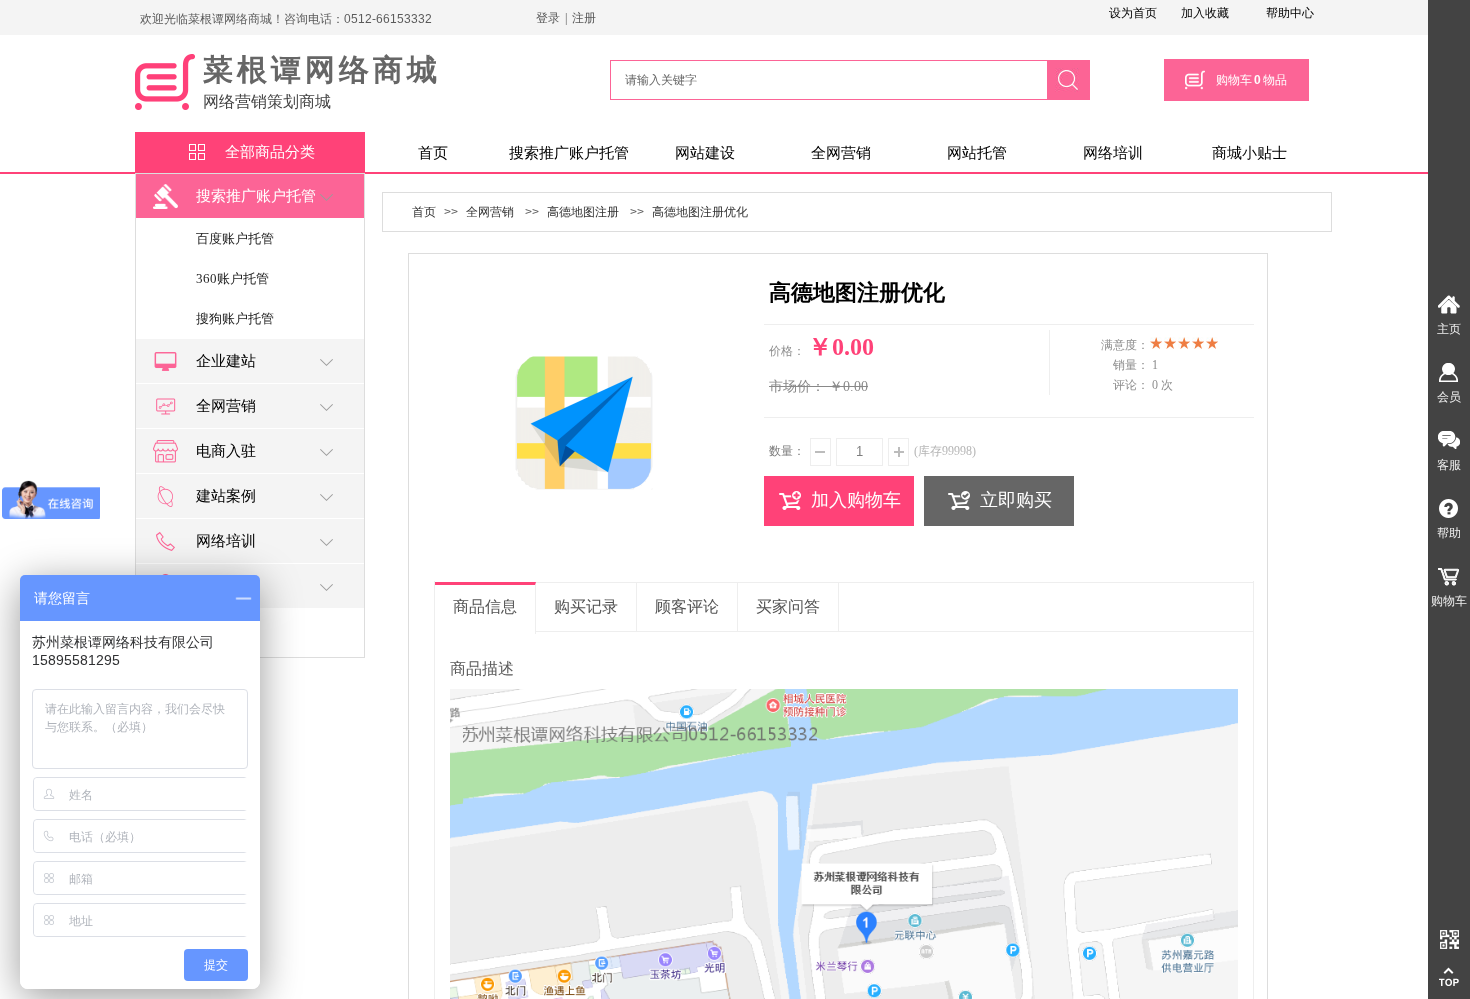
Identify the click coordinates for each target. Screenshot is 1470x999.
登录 (548, 18)
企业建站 (226, 361)
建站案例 (226, 496)
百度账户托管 (235, 238)
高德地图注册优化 (700, 212)
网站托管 (977, 153)
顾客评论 (687, 606)
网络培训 (1113, 153)
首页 (433, 153)
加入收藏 (1205, 13)
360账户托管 (232, 278)
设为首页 (1133, 13)
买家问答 (788, 606)
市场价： (797, 386)
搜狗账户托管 (235, 318)
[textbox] (823, 80)
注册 (584, 18)
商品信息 (485, 606)
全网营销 (841, 153)
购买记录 (586, 606)
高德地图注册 (583, 212)
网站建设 (705, 153)
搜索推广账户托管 (569, 153)
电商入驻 (226, 451)
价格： (787, 351)
